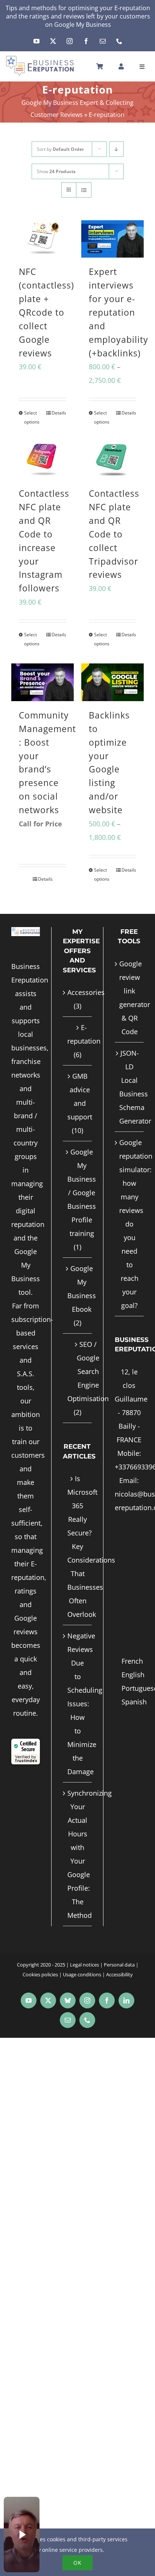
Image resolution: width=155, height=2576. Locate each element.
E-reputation (84, 1034)
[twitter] (53, 41)
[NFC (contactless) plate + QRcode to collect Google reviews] (43, 239)
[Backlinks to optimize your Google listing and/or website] (112, 682)
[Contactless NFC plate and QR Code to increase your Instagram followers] (43, 461)
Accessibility (119, 1974)
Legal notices (84, 1965)
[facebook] (86, 41)
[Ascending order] (116, 149)
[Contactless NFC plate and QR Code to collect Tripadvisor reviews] (112, 461)
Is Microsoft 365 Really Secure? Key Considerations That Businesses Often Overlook (77, 1546)
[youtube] (36, 41)
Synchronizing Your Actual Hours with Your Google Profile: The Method (77, 1854)
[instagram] (70, 41)
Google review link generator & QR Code (130, 998)
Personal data (119, 1965)
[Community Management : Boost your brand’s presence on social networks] (43, 682)
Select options (32, 417)
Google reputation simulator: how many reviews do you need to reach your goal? (130, 1224)
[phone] (119, 41)
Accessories (86, 992)
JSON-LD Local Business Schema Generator (130, 1087)
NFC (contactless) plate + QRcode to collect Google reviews (46, 312)
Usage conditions (82, 1974)
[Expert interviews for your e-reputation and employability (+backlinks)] (112, 239)
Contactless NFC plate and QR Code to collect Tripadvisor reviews (114, 534)
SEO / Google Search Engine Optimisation (88, 1371)
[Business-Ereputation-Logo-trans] (40, 58)
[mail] (103, 41)
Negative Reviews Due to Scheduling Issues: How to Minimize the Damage (77, 1704)
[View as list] (84, 190)
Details (59, 413)
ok (77, 2563)
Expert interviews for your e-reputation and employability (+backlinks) (119, 312)
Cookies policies (40, 1974)
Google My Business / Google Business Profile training (82, 1193)
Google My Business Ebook (82, 1289)
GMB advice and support (80, 1096)
